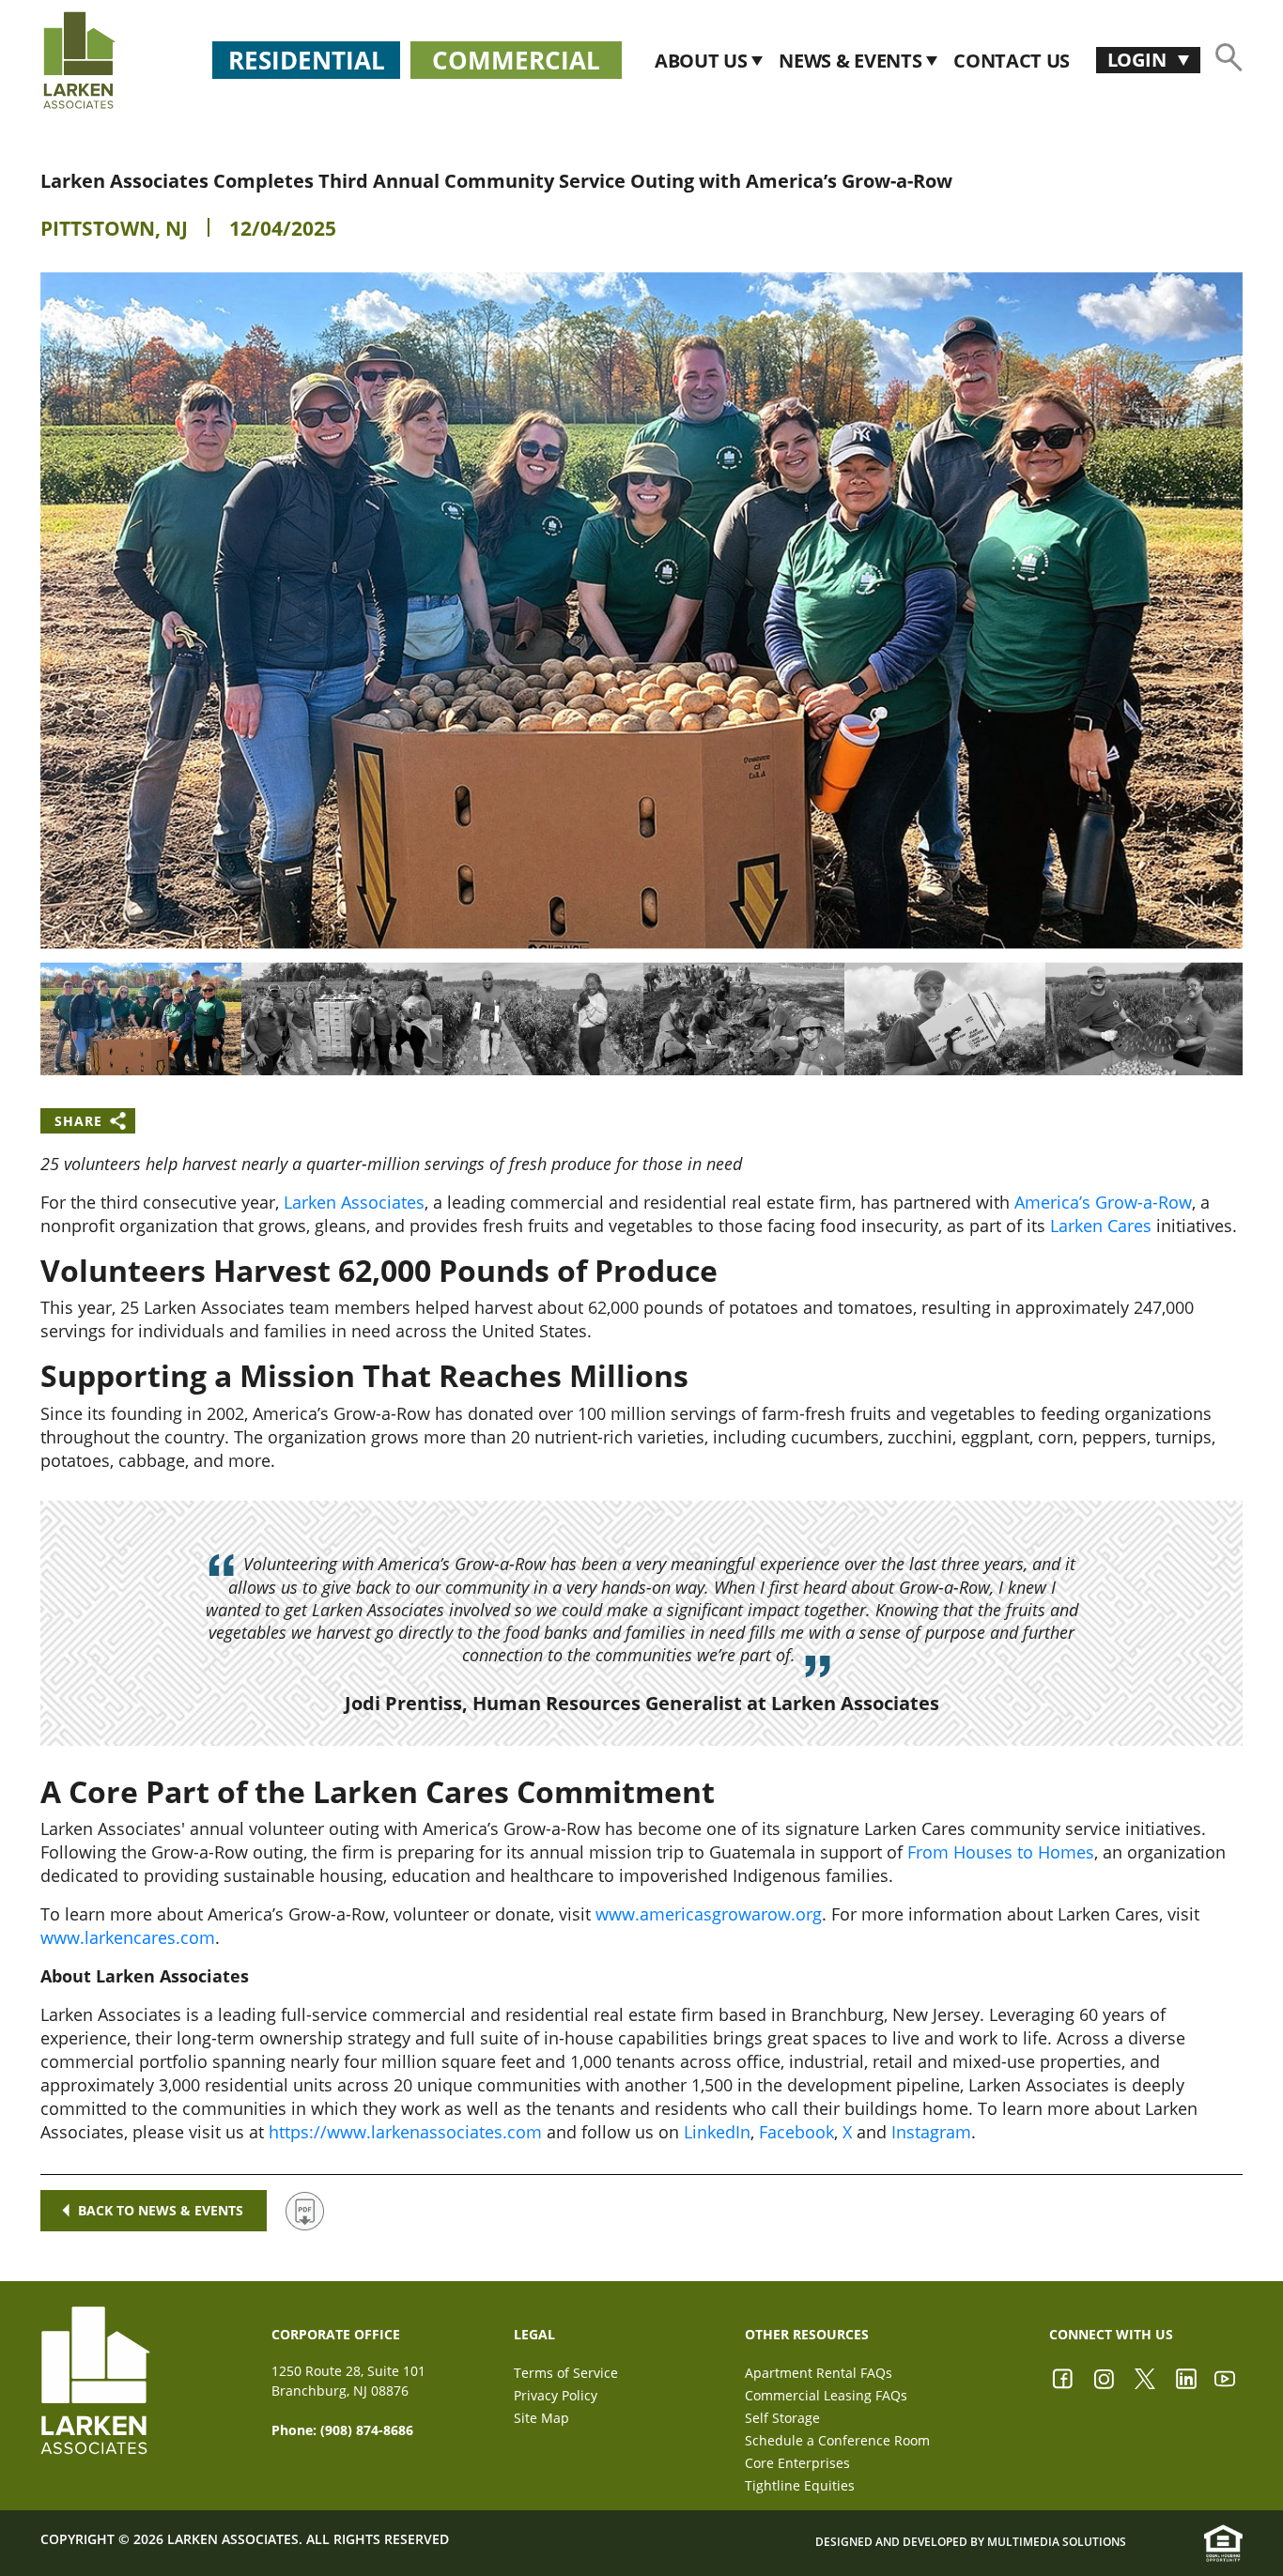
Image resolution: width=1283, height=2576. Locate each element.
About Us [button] (703, 61)
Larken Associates (354, 1202)
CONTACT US (1012, 61)
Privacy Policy (556, 2395)
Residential (307, 60)
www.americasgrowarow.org (709, 1914)
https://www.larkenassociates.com (405, 2132)
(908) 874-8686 (367, 2430)
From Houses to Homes (1001, 1852)
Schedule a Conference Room (837, 2440)
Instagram (931, 2132)
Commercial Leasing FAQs (826, 2395)
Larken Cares (1101, 1226)
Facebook (796, 2132)
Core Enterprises (797, 2463)
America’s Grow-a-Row (1103, 1202)
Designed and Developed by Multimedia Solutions (971, 2542)
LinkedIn (717, 2132)
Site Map (541, 2418)
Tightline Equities (800, 2485)
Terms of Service (566, 2373)
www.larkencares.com (128, 1937)
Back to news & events (161, 2210)
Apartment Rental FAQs (819, 2373)
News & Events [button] (852, 61)
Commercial (516, 60)
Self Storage (782, 2418)
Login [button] (1139, 60)
